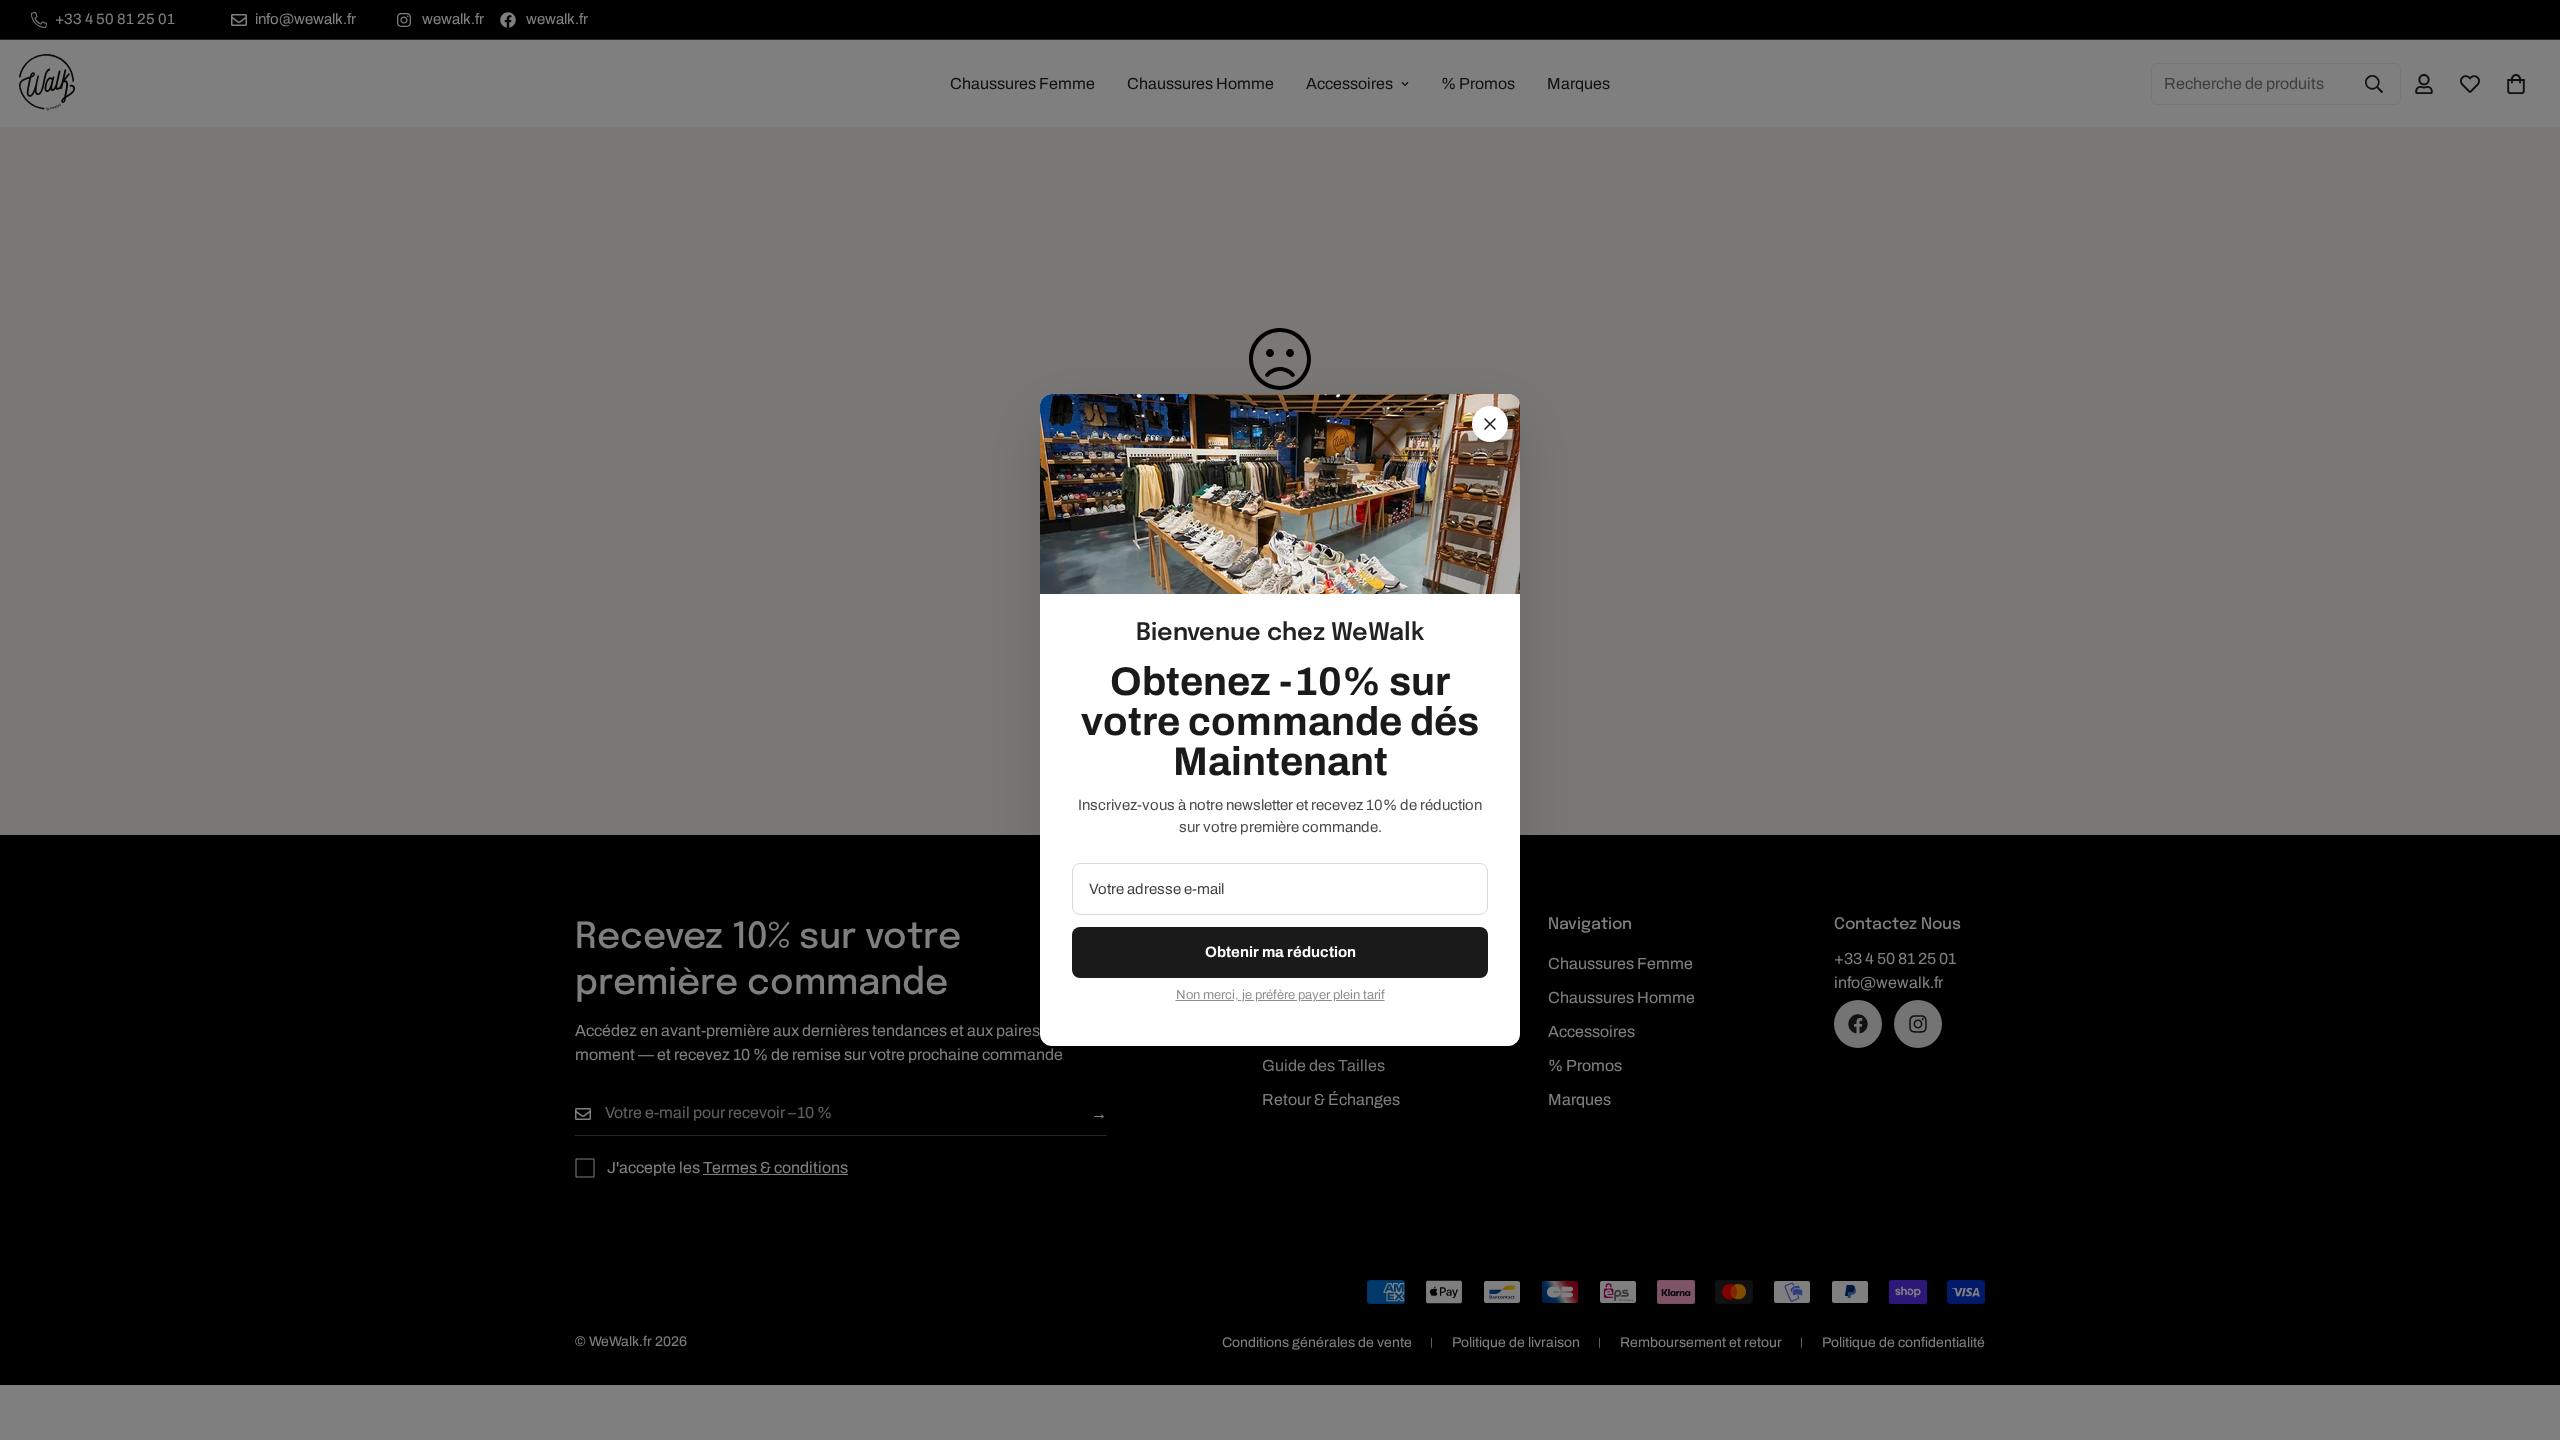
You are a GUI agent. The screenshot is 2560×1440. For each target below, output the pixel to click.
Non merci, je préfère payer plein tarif (1280, 995)
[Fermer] (1490, 424)
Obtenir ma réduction (1280, 952)
